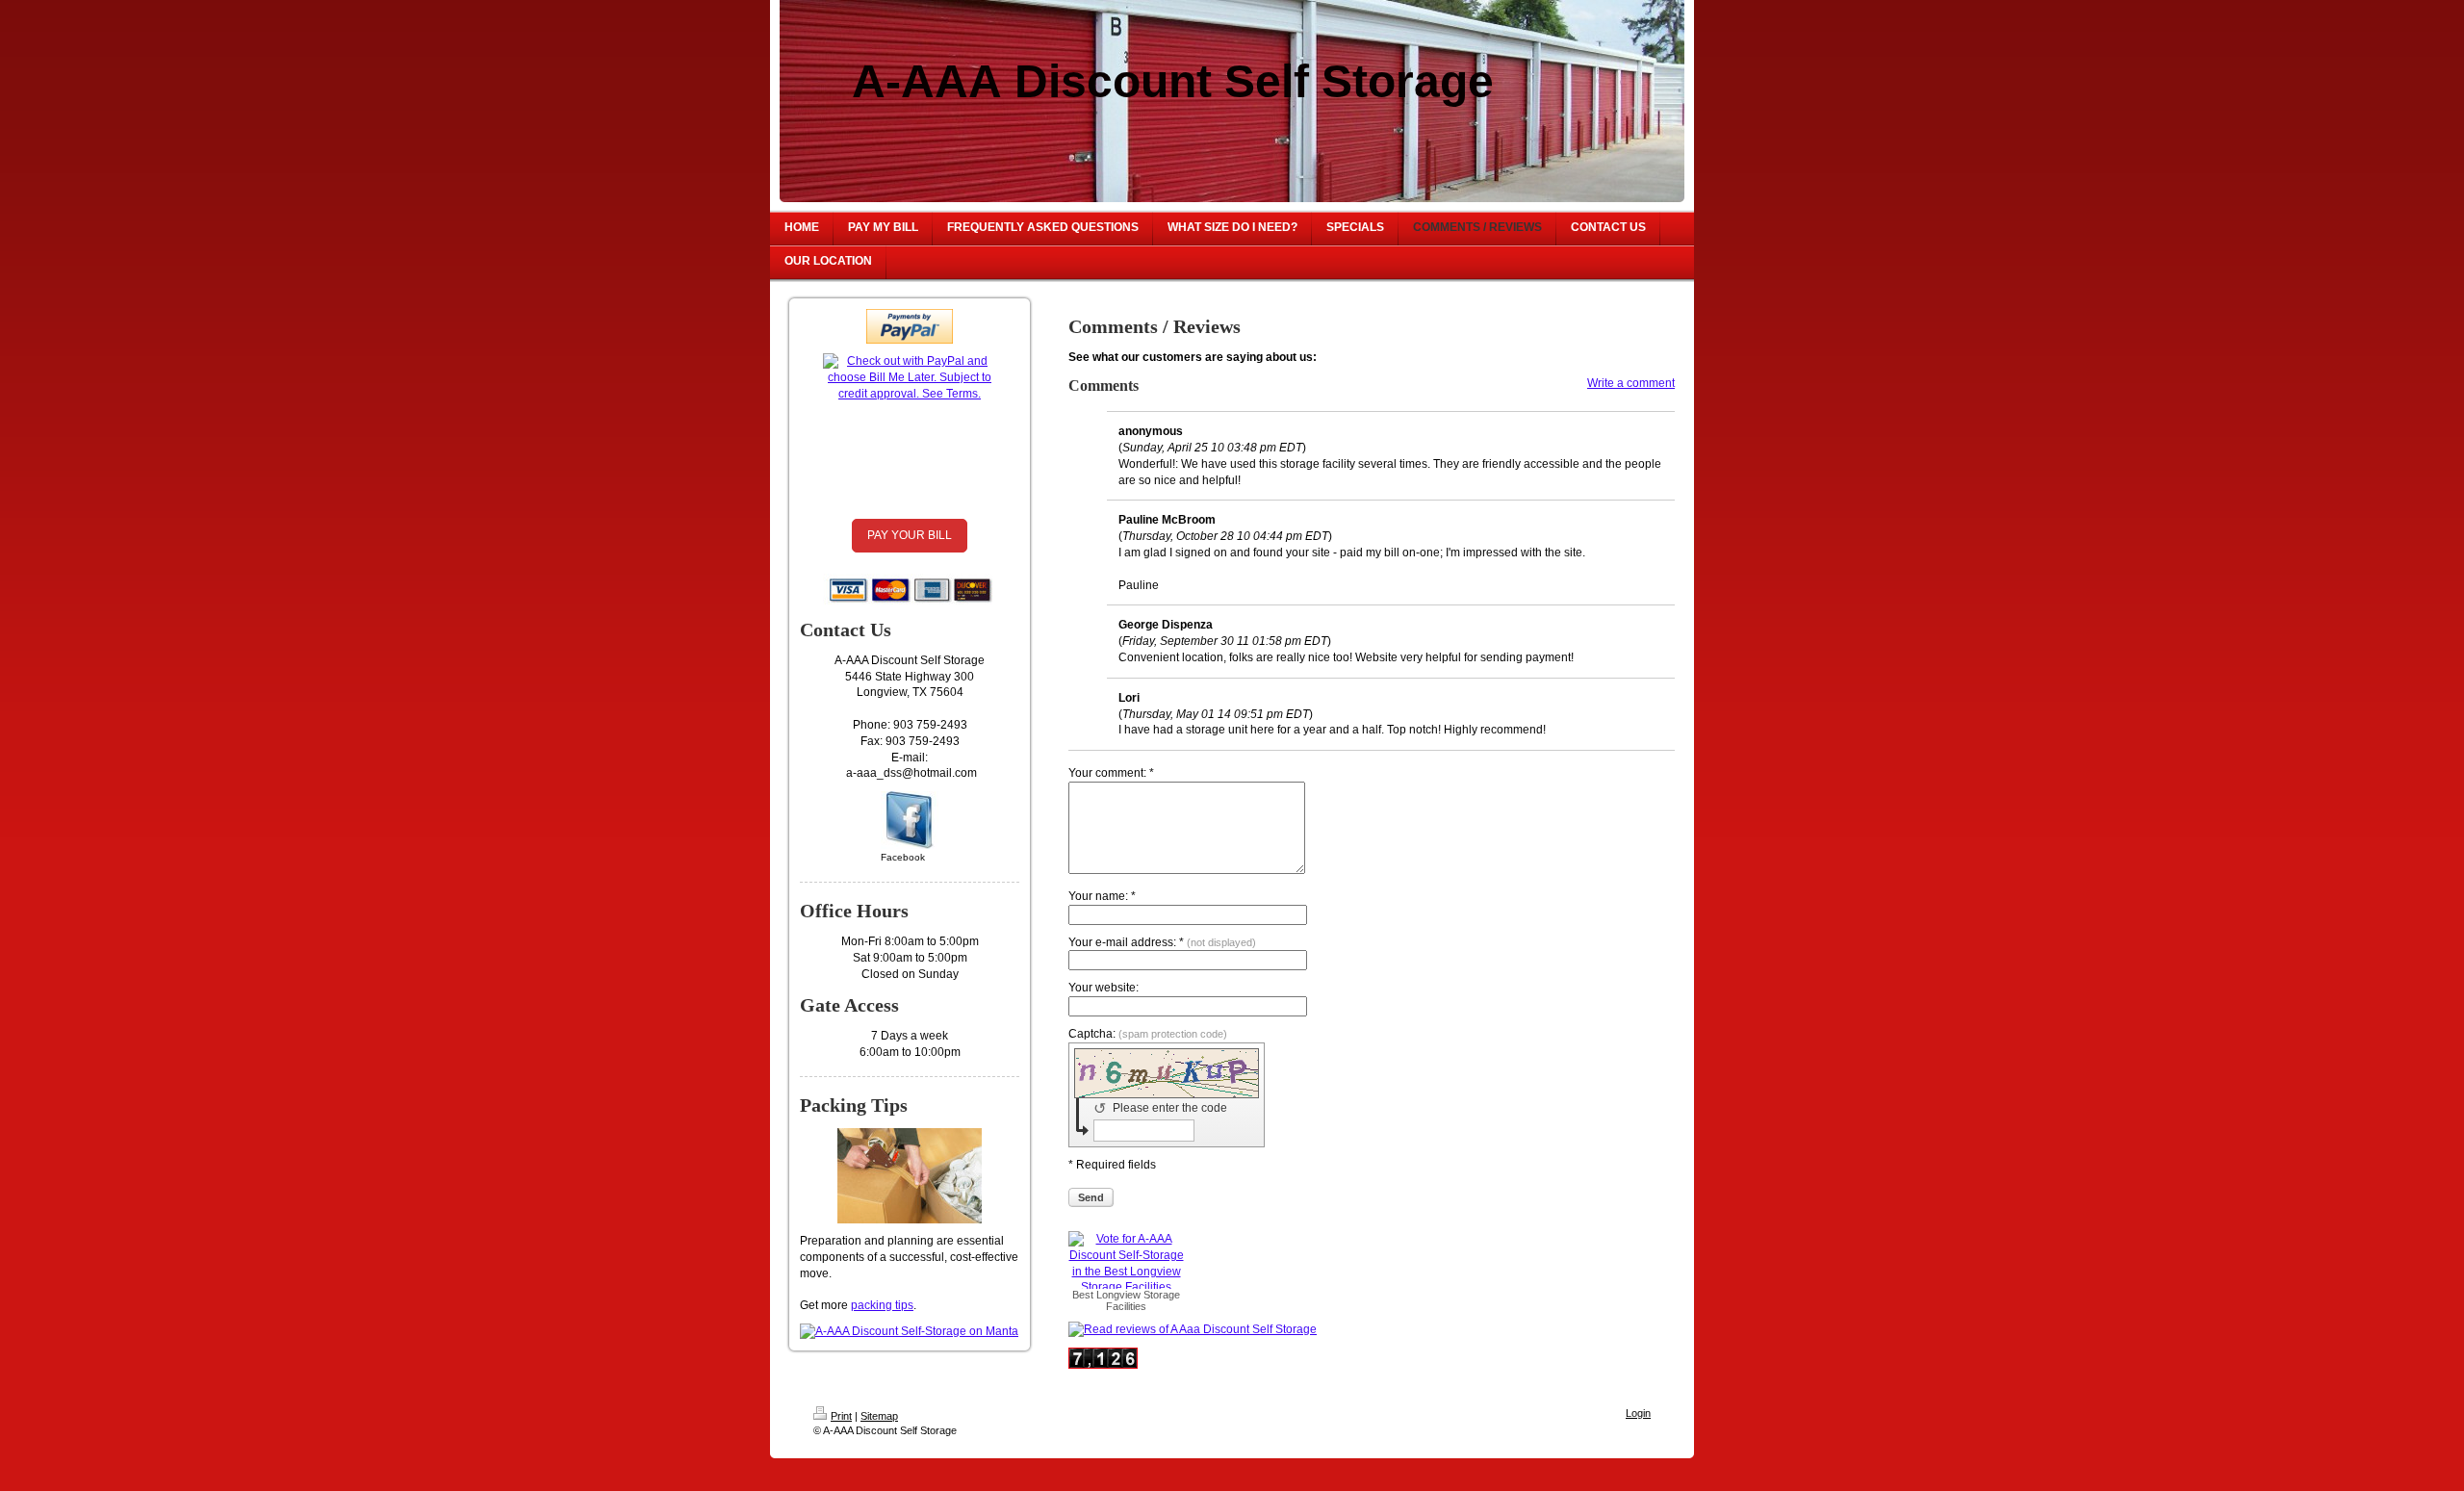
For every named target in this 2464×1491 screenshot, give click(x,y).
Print (841, 1416)
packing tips (882, 1305)
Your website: (1104, 988)
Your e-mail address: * (1162, 942)
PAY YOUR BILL (910, 535)
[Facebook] (910, 820)
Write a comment (1631, 383)
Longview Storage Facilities (1138, 1300)
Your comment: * (1111, 773)
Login (1638, 1413)
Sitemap (879, 1416)
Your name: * (1102, 896)
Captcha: (1148, 1034)
